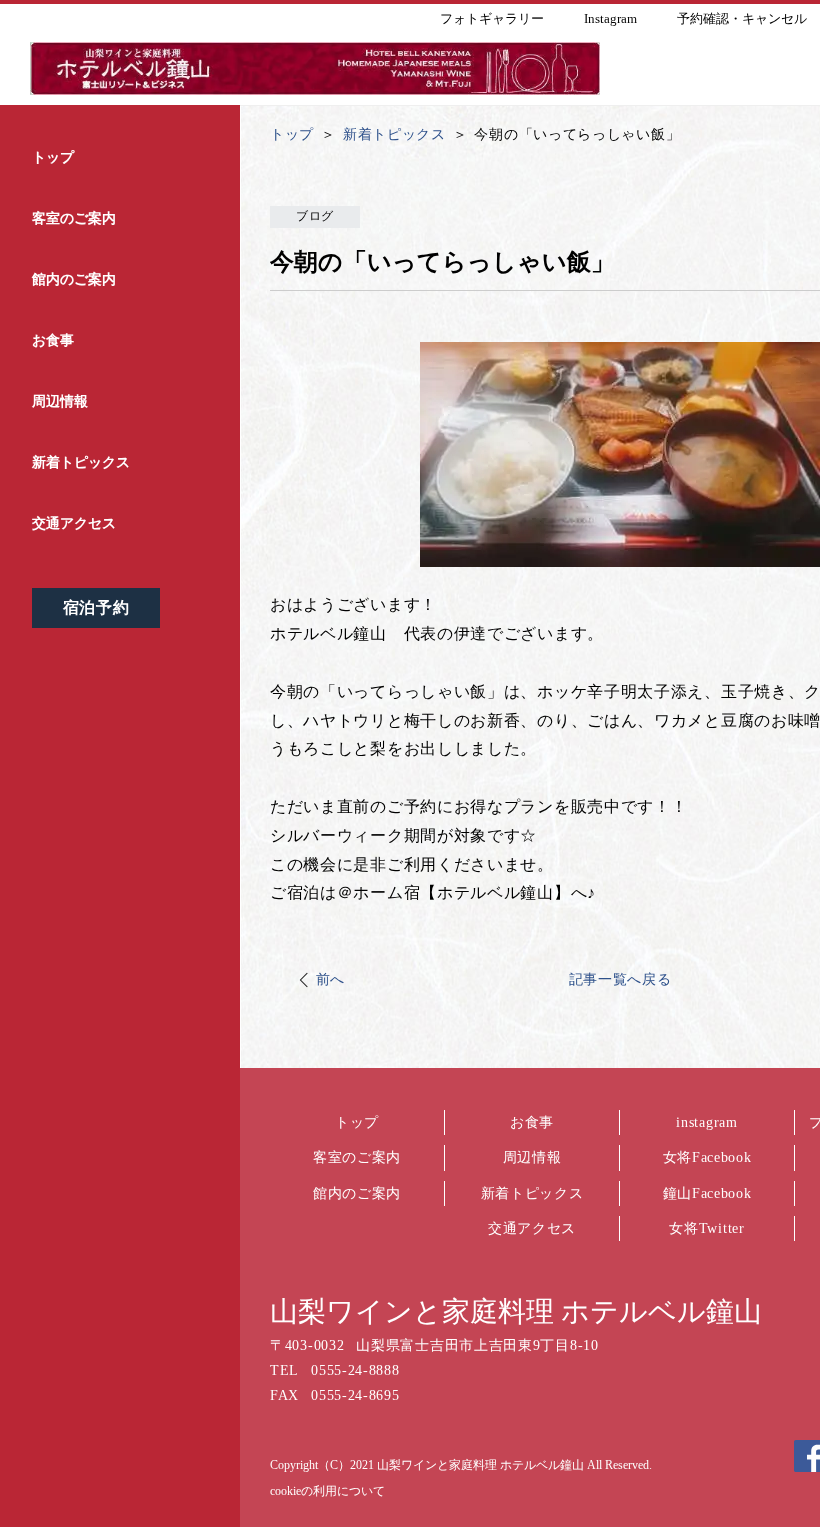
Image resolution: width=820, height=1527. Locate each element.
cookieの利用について (327, 1491)
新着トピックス (532, 1193)
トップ (357, 1122)
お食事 (532, 1122)
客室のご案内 (357, 1157)
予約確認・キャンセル (742, 18)
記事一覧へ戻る (620, 979)
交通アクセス (532, 1228)
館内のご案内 (357, 1193)
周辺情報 (532, 1157)
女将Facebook (707, 1157)
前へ (330, 979)
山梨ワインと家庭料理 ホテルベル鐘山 (516, 1311)
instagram (706, 1122)
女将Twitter (706, 1228)
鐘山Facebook (707, 1193)
